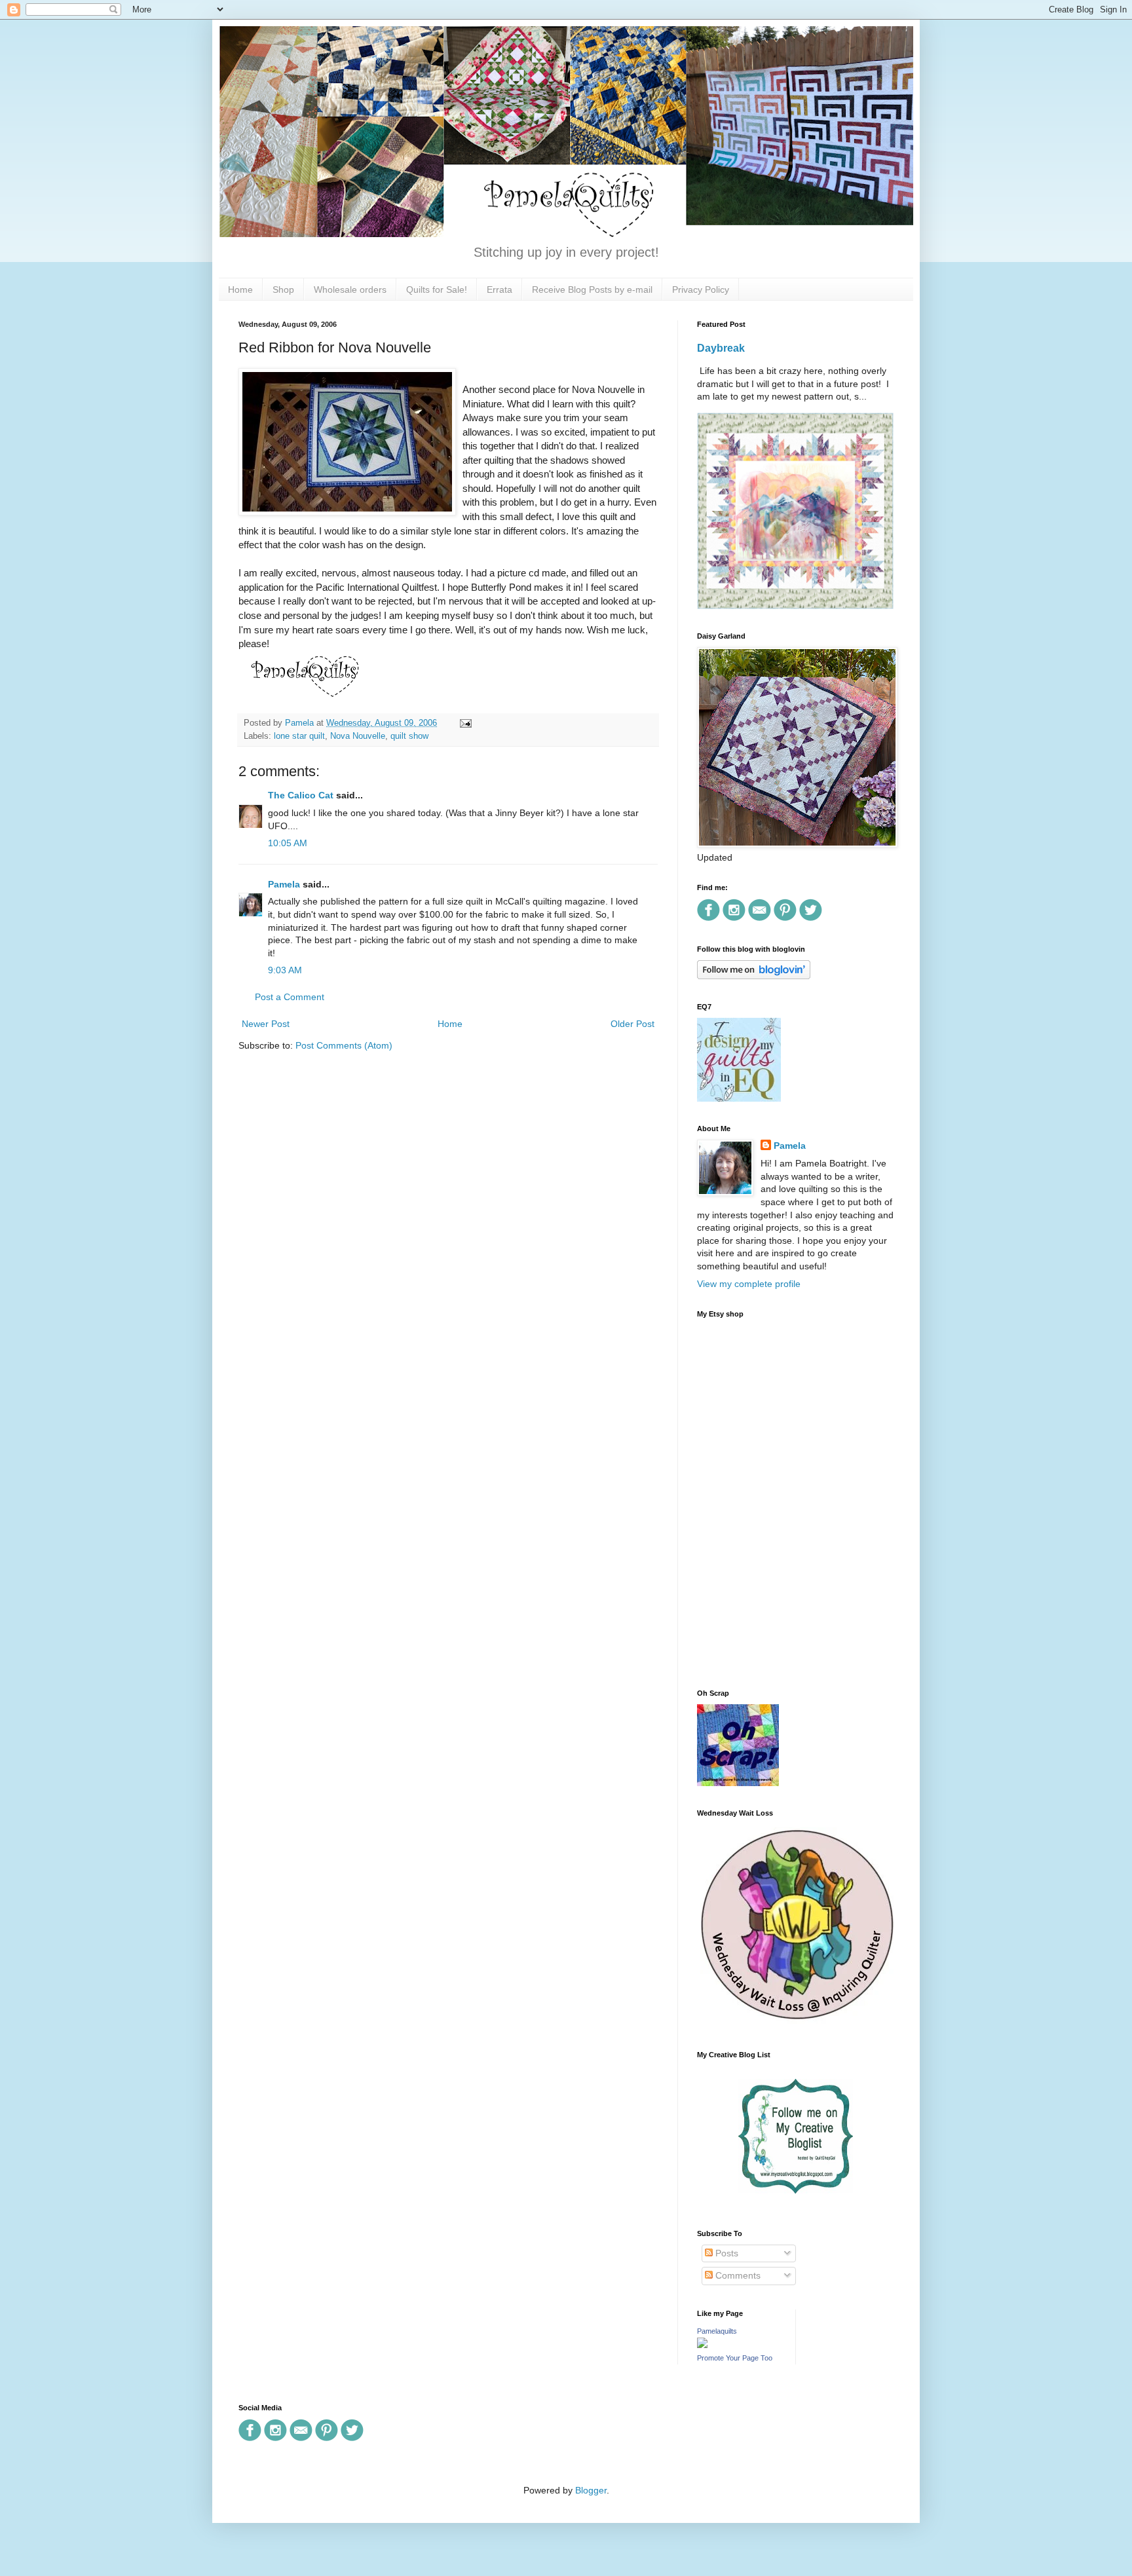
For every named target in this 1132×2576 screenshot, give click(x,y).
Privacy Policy (701, 289)
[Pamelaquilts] (702, 2345)
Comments (737, 2275)
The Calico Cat (301, 795)
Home (240, 289)
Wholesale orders (350, 289)
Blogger (591, 2490)
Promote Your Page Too (735, 2358)
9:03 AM (285, 970)
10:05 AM (288, 843)
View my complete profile (749, 1284)
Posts (726, 2253)
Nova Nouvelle (358, 736)
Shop (283, 289)
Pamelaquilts (717, 2331)
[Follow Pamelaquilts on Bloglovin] (754, 976)
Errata (500, 289)
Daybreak (721, 348)
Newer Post (266, 1024)
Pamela (284, 884)
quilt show (409, 736)
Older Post (632, 1024)
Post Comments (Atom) (344, 1045)
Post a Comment (290, 997)
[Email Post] (464, 723)
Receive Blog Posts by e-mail (592, 289)
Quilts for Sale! (437, 289)
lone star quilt (299, 736)
